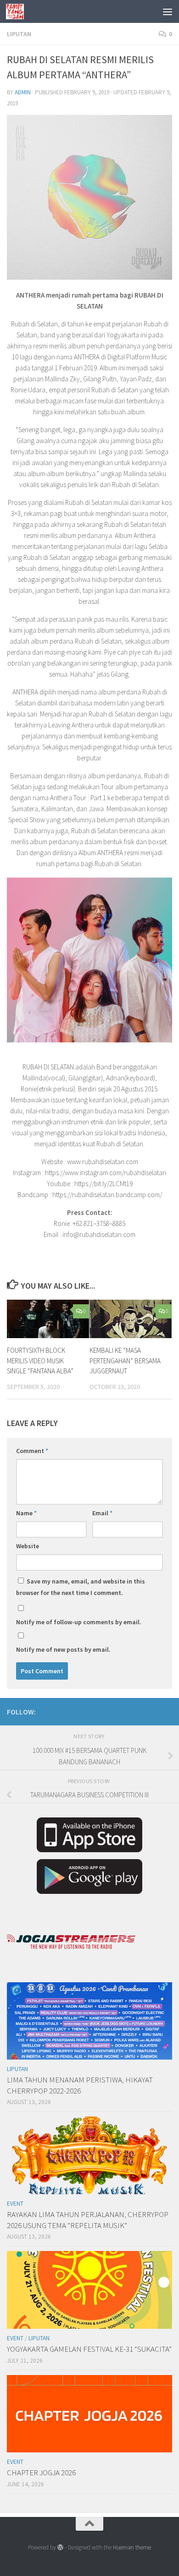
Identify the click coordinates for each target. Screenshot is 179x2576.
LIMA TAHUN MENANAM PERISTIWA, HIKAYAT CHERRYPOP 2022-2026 (80, 2085)
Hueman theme (132, 2547)
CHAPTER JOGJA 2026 (41, 2473)
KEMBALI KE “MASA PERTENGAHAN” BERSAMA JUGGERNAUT (125, 1361)
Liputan (19, 34)
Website (28, 1546)
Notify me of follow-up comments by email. (79, 1622)
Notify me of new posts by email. (63, 1649)
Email (102, 1513)
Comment (32, 1451)
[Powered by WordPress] (60, 2547)
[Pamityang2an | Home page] (18, 11)
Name (26, 1513)
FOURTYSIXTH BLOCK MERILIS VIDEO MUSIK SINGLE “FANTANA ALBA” (40, 1361)
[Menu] (168, 11)
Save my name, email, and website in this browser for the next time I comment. (81, 1587)
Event (15, 2204)
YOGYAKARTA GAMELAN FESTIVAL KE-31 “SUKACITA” (89, 2349)
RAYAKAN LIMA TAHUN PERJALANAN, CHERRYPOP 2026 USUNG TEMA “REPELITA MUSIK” (88, 2220)
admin (23, 92)
